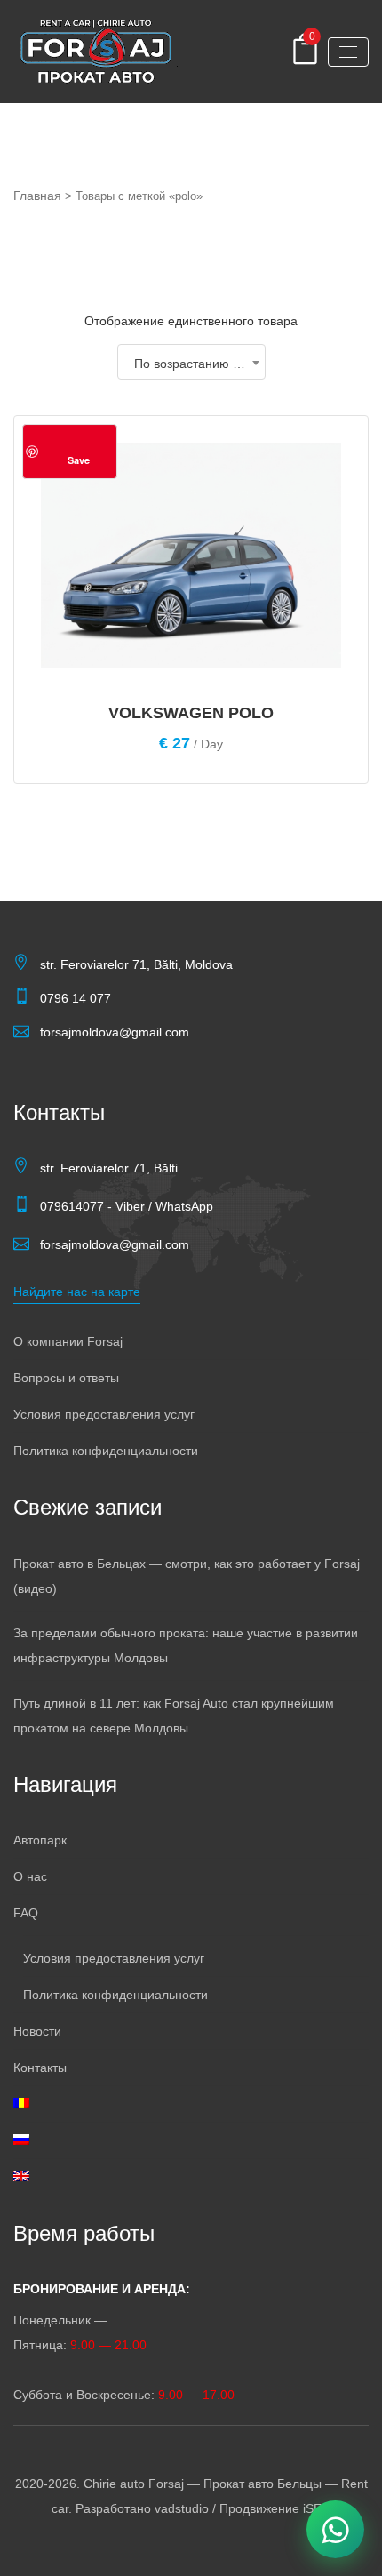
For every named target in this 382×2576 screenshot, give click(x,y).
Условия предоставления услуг (104, 1414)
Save (79, 460)
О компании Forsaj (68, 1341)
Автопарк (40, 1840)
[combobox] (191, 362)
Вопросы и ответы (66, 1378)
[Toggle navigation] (348, 52)
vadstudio (182, 2508)
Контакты (40, 2068)
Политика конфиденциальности (106, 1451)
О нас (30, 1876)
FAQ (26, 1913)
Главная (37, 196)
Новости (37, 2031)
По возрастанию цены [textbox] (199, 364)
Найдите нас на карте (77, 1292)
